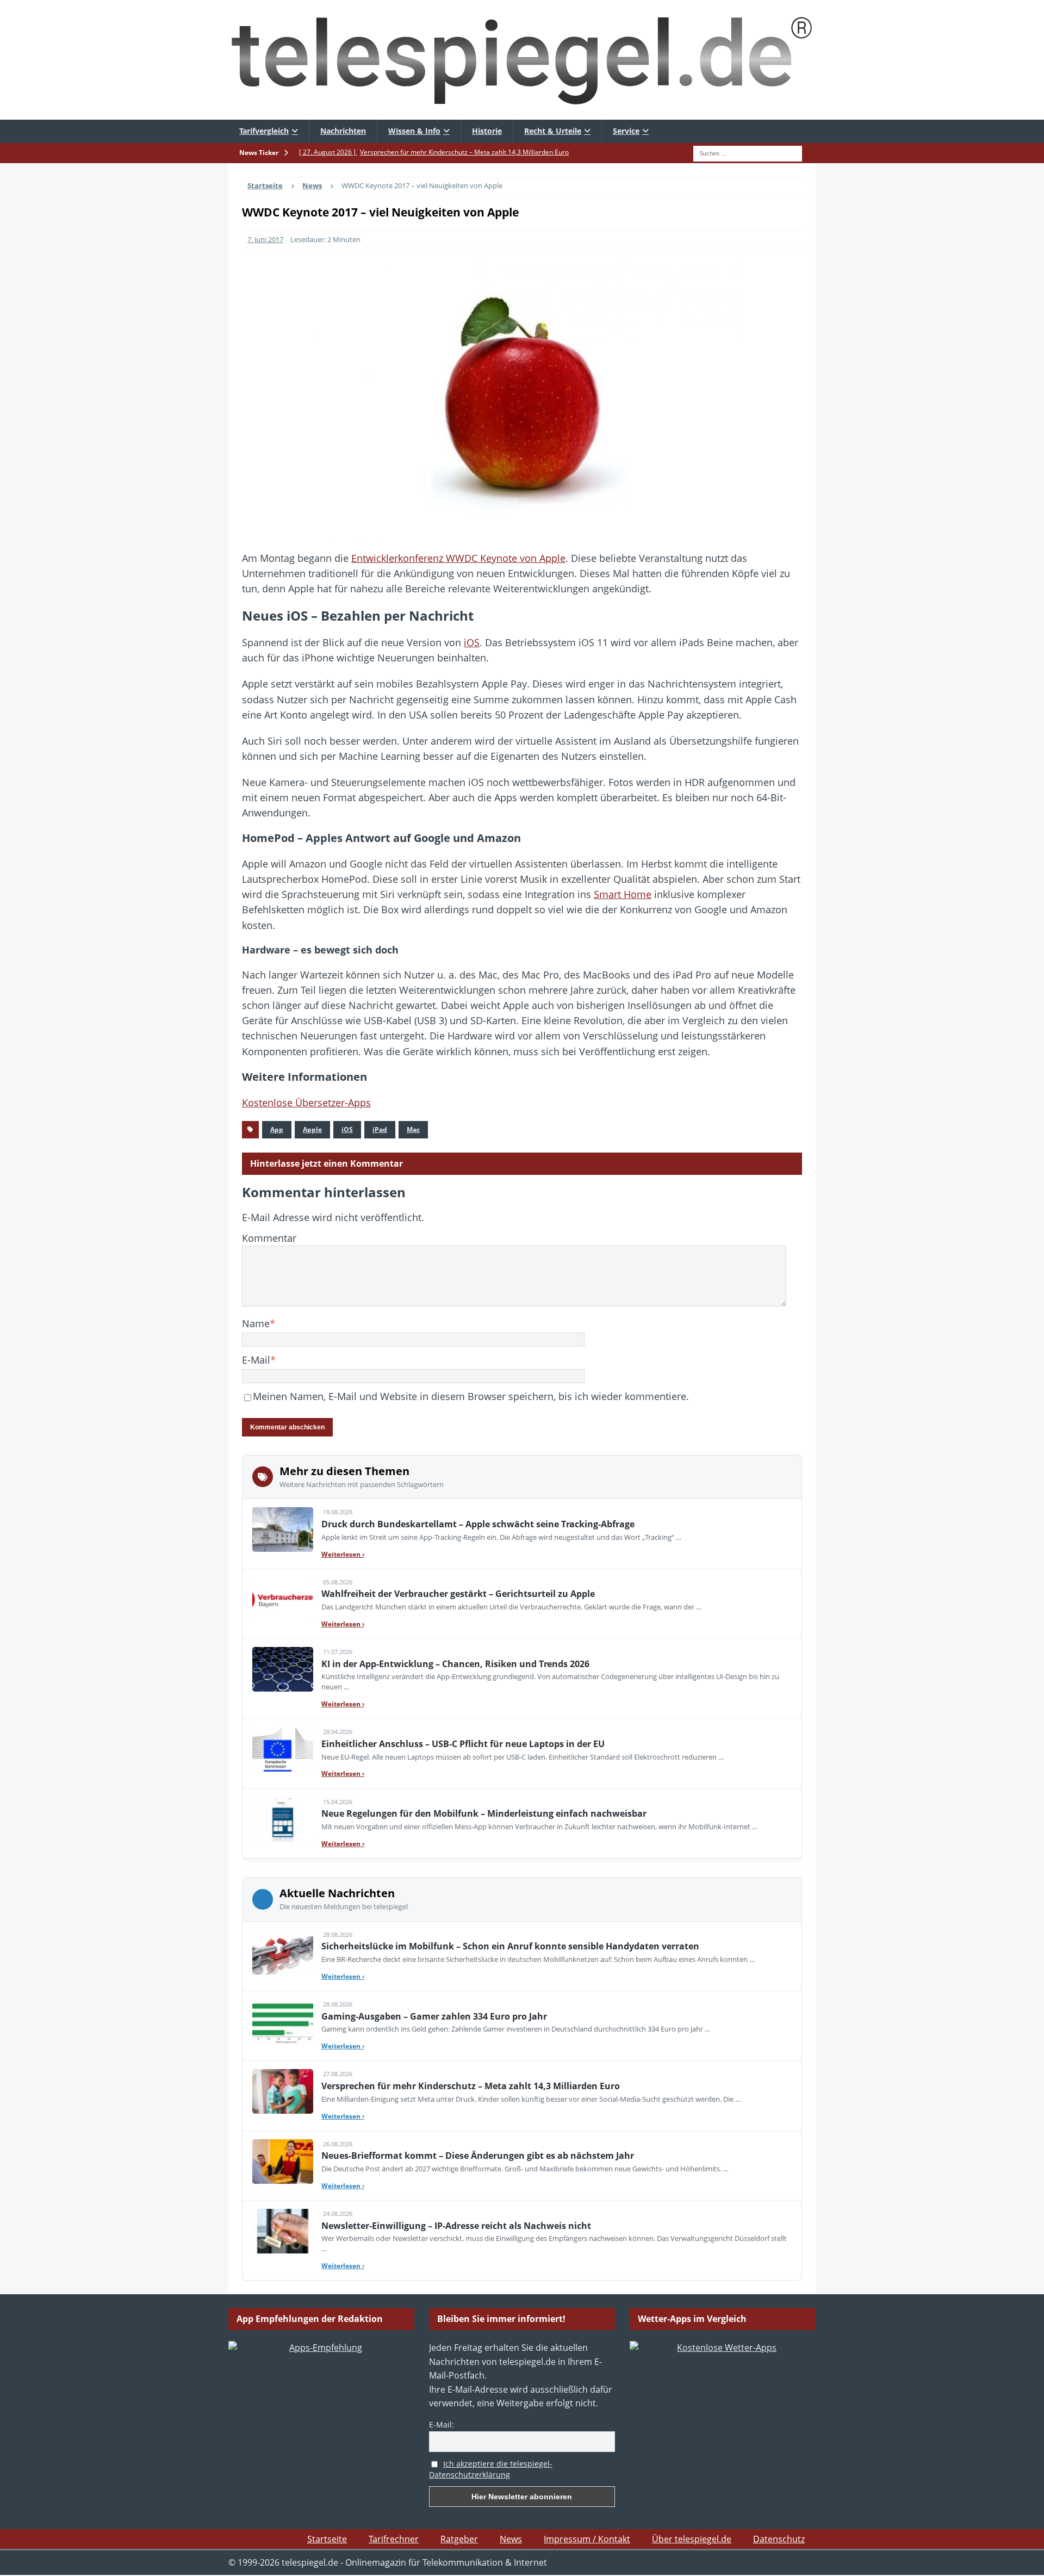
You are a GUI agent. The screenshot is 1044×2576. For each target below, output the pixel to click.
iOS (472, 642)
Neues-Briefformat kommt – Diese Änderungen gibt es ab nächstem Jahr (478, 2156)
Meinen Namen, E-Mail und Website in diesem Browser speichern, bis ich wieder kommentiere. (471, 1396)
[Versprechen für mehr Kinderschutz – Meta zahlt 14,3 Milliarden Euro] (283, 2091)
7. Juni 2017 (265, 239)
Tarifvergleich (264, 131)
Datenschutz (779, 2539)
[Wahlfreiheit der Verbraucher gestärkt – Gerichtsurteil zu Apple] (283, 1600)
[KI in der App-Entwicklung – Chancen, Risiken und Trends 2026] (283, 1669)
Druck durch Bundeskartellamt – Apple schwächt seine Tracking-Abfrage (478, 1524)
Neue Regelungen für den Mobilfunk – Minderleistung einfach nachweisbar (484, 1813)
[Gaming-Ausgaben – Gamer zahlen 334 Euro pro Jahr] (283, 2022)
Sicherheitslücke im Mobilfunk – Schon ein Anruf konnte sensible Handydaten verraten (510, 1946)
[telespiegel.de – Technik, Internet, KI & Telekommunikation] (522, 60)
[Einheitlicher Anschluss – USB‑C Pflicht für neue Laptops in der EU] (283, 1749)
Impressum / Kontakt (587, 2539)
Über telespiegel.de (692, 2539)
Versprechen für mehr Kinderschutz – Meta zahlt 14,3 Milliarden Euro (471, 2086)
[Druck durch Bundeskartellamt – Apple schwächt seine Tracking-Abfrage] (283, 1530)
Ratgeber (459, 2539)
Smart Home (623, 894)
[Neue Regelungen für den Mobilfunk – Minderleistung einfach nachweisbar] (283, 1819)
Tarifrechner (394, 2539)
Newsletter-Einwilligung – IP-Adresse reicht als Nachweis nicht (456, 2226)
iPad (380, 1129)
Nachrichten (343, 131)
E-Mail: (442, 2425)
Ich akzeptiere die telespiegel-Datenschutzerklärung (491, 2469)
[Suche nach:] (748, 152)
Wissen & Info (414, 131)
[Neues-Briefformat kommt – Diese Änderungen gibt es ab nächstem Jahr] (283, 2162)
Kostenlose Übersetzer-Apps (306, 1103)
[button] (24, 2552)
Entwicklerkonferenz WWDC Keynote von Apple (458, 558)
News (511, 2539)
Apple (312, 1129)
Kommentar (269, 1238)
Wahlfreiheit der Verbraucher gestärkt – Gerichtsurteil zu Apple (458, 1594)
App (277, 1129)
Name (256, 1323)
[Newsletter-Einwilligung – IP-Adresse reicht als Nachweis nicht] (283, 2231)
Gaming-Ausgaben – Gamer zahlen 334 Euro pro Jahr (434, 2016)
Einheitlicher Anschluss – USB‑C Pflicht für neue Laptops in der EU (463, 1744)
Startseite (327, 2539)
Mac (413, 1129)
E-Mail (256, 1360)
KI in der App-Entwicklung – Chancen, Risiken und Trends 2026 (455, 1664)
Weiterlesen (343, 1554)
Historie (487, 131)
